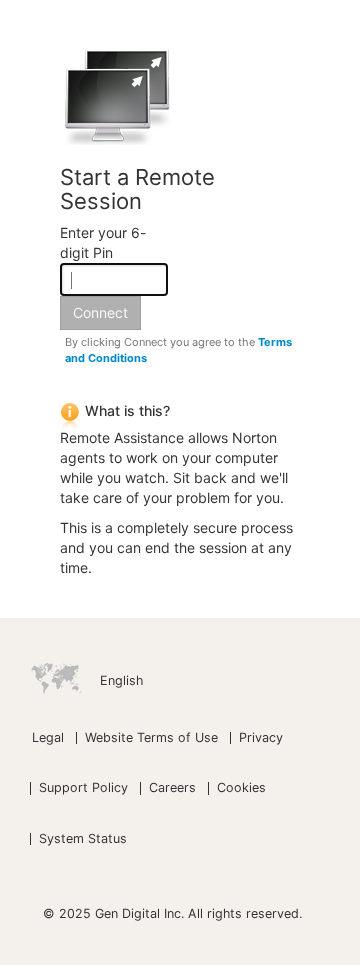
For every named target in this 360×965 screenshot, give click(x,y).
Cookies (241, 787)
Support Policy (83, 787)
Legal (48, 737)
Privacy (261, 737)
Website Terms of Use (151, 737)
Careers (172, 787)
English (121, 680)
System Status (83, 838)
